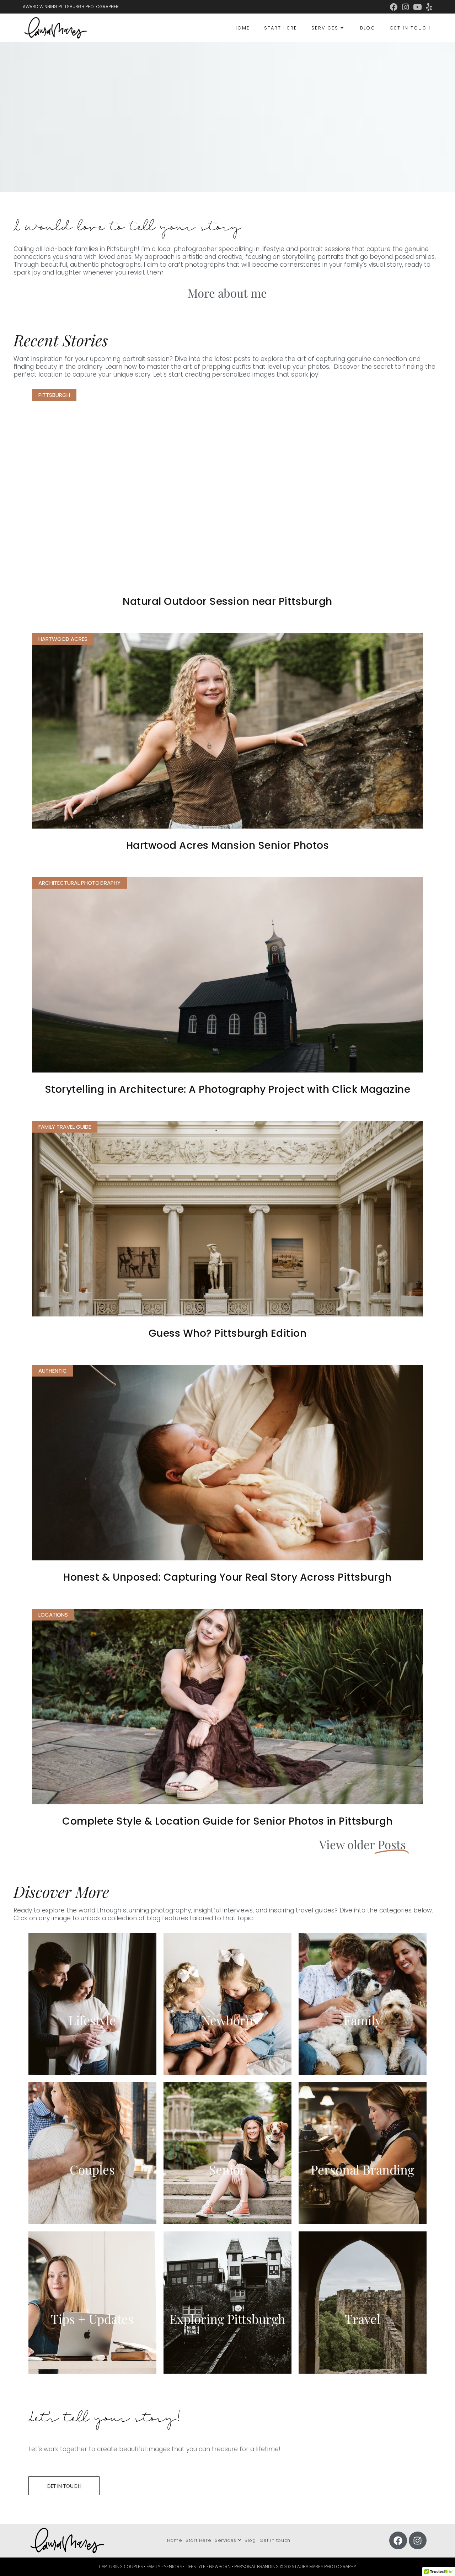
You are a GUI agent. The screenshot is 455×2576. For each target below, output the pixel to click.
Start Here (198, 2540)
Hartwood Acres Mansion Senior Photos (227, 845)
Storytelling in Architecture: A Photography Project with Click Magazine (227, 1089)
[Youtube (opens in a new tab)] (417, 7)
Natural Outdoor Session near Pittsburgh (227, 602)
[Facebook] (398, 2540)
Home (175, 2540)
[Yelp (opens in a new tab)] (428, 7)
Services (226, 2540)
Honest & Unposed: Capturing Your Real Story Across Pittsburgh (227, 1577)
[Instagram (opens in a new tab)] (405, 7)
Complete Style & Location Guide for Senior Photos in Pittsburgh (227, 1821)
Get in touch (275, 2540)
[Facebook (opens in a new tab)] (394, 7)
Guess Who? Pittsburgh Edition (228, 1333)
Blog (250, 2540)
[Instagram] (418, 2540)
